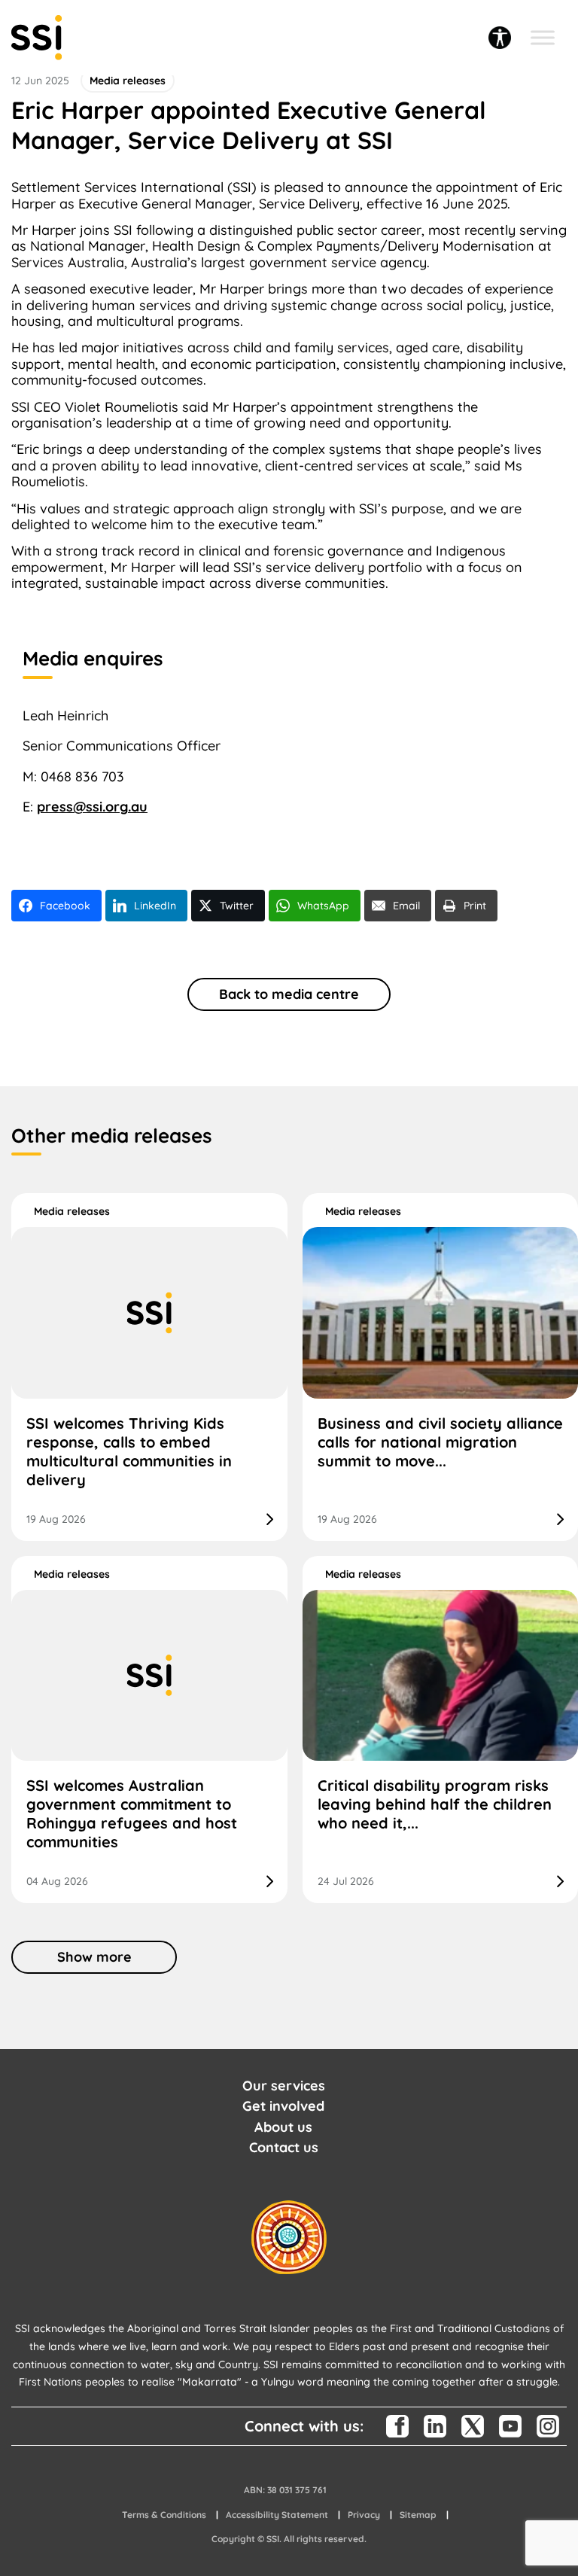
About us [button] (283, 2127)
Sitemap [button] (418, 2515)
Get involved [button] (283, 2106)
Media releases (72, 1211)
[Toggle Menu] (543, 38)
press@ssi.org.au (92, 807)
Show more (94, 1957)
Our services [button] (284, 2086)
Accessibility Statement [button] (277, 2515)
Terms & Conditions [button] (164, 2515)
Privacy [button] (364, 2515)
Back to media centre (289, 994)
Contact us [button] (284, 2147)
